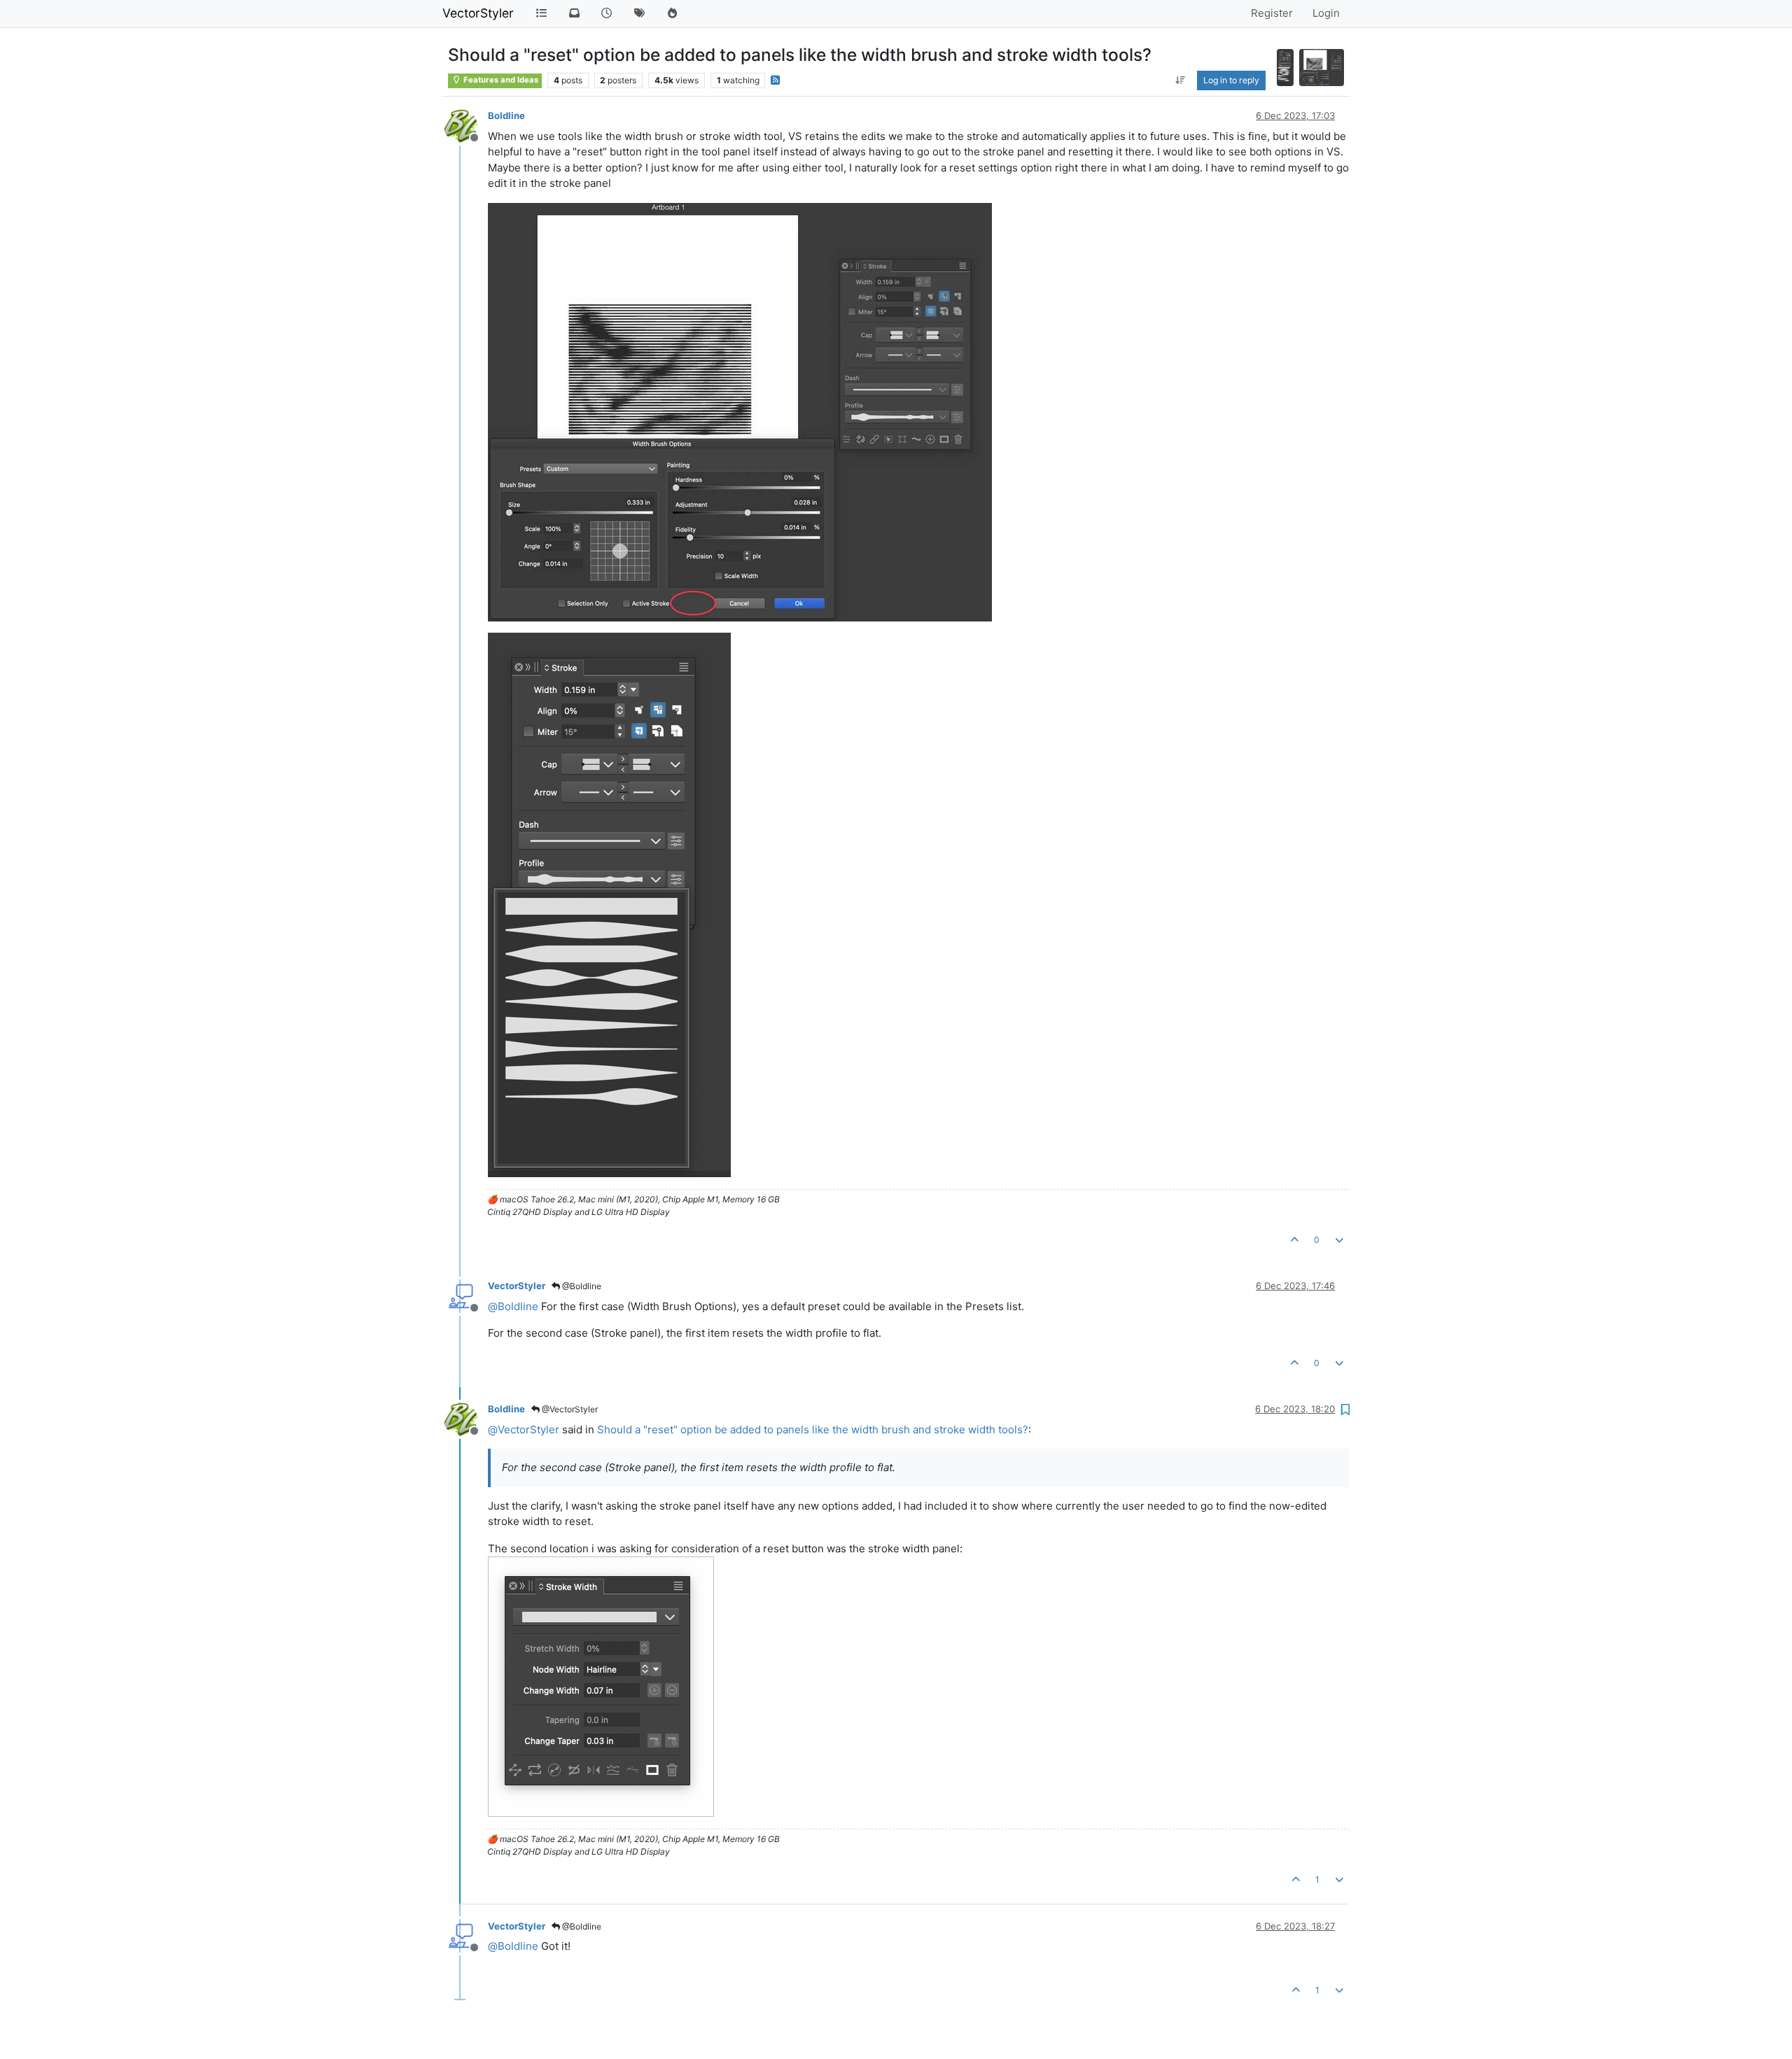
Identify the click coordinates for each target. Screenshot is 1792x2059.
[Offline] (466, 125)
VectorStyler (478, 13)
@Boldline (581, 1286)
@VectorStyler (569, 1409)
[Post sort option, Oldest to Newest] (1180, 80)
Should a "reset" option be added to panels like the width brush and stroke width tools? (813, 1429)
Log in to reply (1231, 80)
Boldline (506, 115)
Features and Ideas (500, 80)
